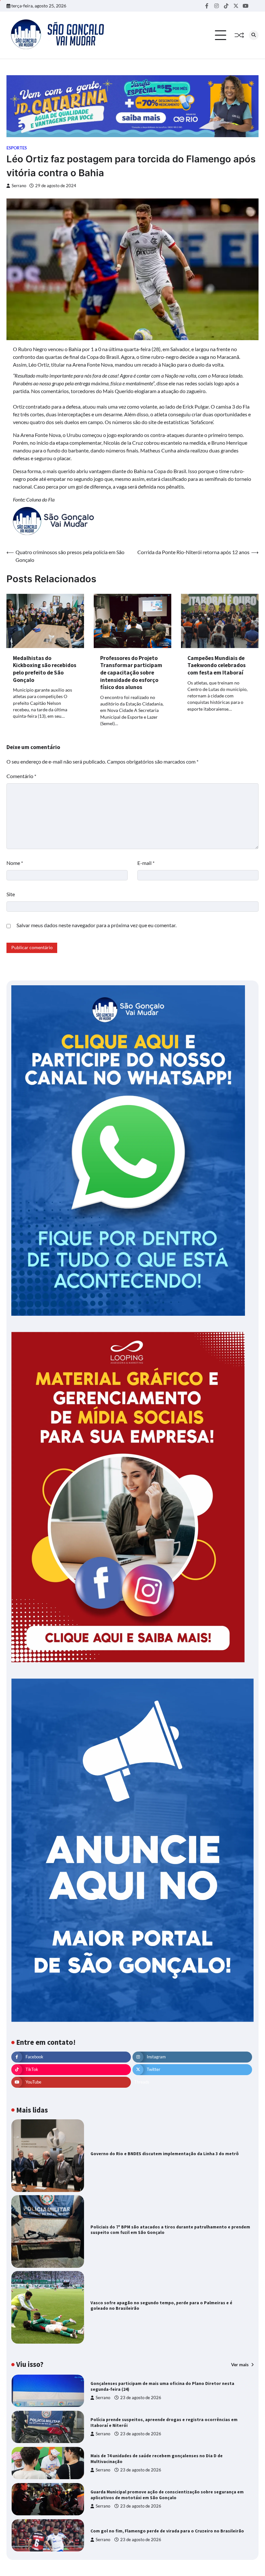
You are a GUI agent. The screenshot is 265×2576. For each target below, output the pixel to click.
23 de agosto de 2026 (141, 2398)
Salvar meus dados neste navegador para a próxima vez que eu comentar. (96, 925)
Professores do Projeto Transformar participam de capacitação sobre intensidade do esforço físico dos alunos (131, 673)
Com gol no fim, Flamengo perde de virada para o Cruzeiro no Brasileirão (167, 2531)
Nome (15, 863)
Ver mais (240, 2365)
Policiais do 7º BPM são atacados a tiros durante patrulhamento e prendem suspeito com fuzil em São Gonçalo (170, 2230)
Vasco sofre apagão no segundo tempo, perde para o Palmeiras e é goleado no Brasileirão (161, 2306)
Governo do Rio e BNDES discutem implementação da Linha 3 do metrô (165, 2154)
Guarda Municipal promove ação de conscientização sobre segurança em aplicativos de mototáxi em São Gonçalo (167, 2495)
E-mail (146, 863)
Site (11, 894)
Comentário (21, 776)
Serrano (19, 186)
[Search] (254, 35)
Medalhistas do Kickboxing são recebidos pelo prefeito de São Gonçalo (45, 669)
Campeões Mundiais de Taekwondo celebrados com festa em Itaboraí (217, 665)
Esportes (17, 148)
